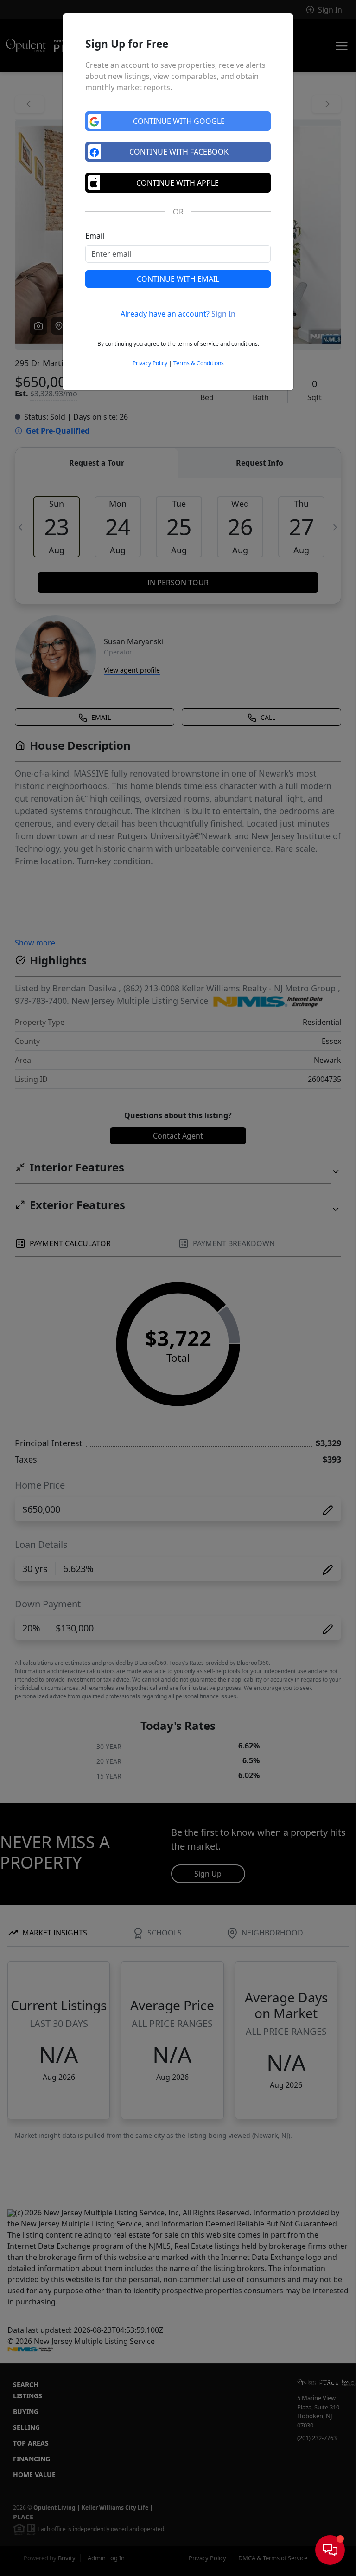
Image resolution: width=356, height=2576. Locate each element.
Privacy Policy (150, 363)
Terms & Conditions (199, 363)
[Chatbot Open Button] (330, 2550)
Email (95, 236)
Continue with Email (178, 279)
